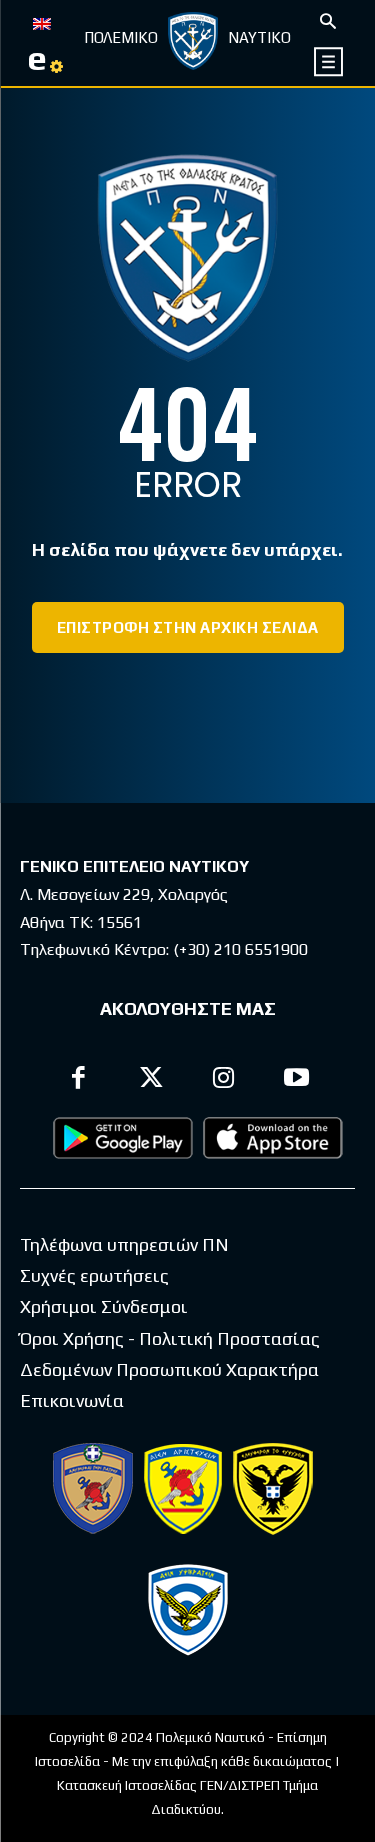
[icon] (329, 61)
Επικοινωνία (72, 1400)
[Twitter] (151, 1080)
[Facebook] (79, 1080)
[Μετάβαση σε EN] (42, 22)
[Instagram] (224, 1080)
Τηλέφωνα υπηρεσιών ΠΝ (124, 1244)
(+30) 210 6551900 (240, 949)
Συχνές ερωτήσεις (94, 1275)
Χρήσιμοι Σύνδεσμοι (104, 1306)
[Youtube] (296, 1080)
